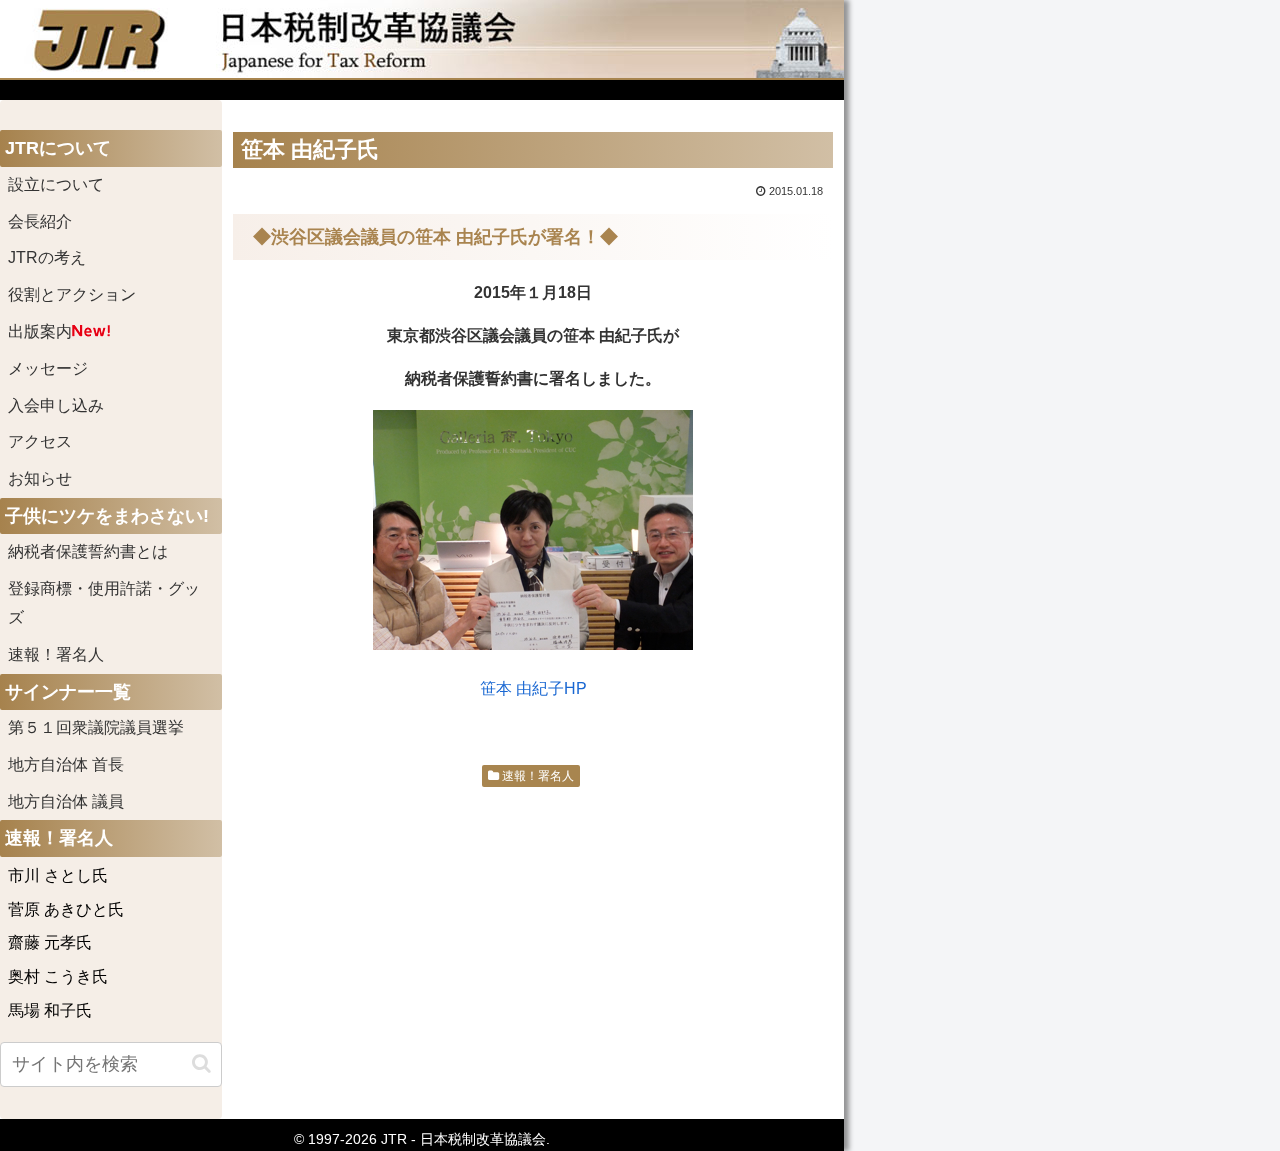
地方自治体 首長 (90, 764)
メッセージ (48, 368)
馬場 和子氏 (50, 1010)
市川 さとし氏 (58, 875)
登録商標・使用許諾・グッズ (104, 603)
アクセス (40, 441)
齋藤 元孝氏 (50, 942)
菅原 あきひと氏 (66, 909)
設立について (56, 184)
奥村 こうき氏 (58, 976)
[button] (201, 1063)
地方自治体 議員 (66, 801)
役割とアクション (72, 294)
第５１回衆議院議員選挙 (96, 727)
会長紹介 (40, 221)
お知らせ (40, 478)
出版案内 (40, 331)
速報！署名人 (536, 776)
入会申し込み (56, 405)
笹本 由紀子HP (533, 688)
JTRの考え (47, 257)
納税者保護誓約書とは (88, 551)
